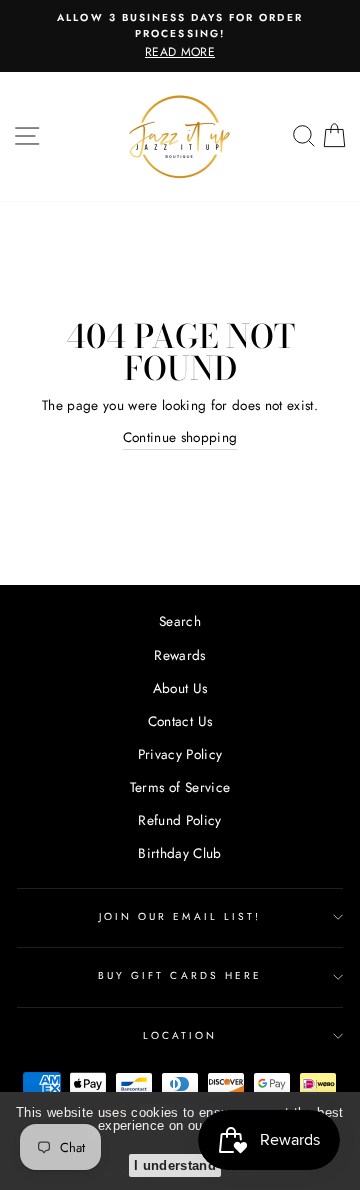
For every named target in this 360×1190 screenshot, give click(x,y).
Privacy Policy (180, 754)
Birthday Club (179, 853)
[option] (180, 36)
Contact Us (180, 721)
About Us (180, 688)
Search (180, 621)
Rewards (179, 655)
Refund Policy (179, 820)
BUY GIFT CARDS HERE (180, 975)
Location (180, 1035)
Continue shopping (180, 437)
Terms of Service (180, 787)
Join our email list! (180, 916)
